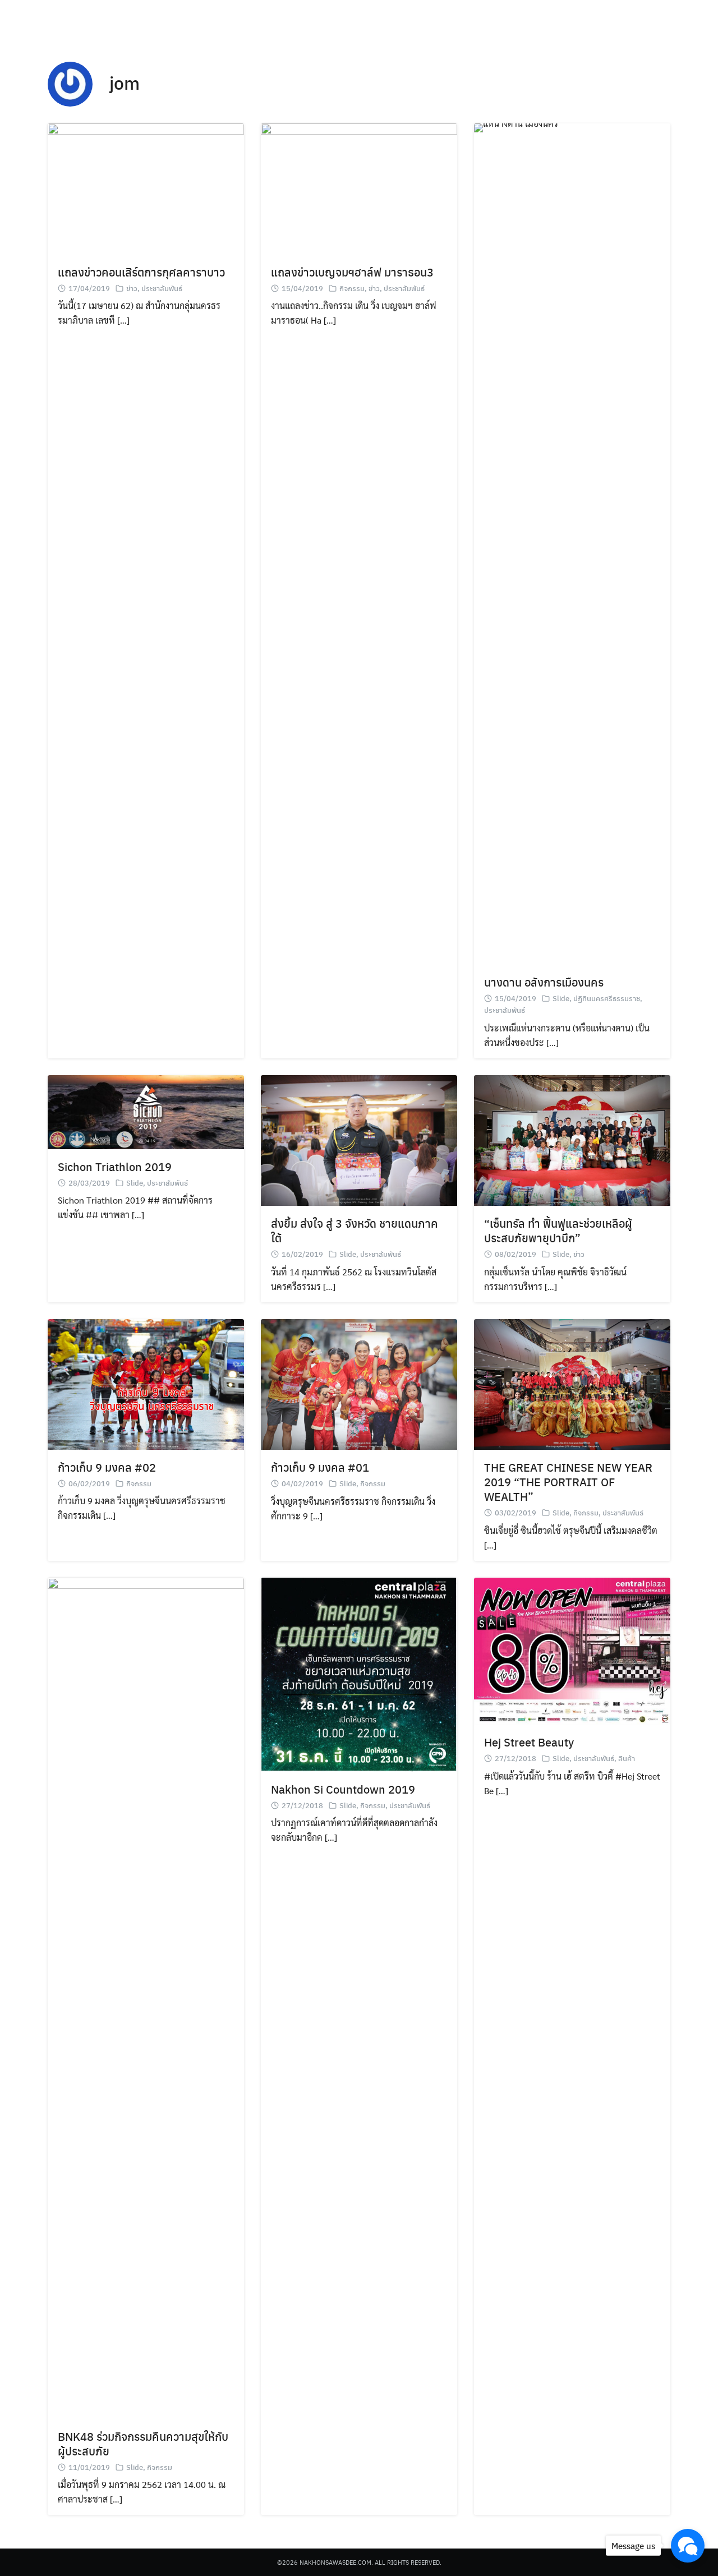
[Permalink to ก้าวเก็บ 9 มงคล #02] (146, 1383)
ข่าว (132, 288)
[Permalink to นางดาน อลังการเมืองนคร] (572, 543)
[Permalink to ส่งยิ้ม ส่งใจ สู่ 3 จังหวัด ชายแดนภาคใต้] (359, 1139)
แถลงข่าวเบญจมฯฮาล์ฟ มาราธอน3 (352, 272)
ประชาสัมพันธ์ (162, 288)
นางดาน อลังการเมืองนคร (544, 982)
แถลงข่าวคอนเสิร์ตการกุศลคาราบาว (141, 272)
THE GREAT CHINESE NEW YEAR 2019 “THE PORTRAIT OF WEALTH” (568, 1481)
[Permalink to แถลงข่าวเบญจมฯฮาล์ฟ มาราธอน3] (359, 188)
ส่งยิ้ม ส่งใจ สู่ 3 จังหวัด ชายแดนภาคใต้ (355, 1230)
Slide (561, 998)
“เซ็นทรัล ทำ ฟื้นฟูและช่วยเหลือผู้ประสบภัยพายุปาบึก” (558, 1230)
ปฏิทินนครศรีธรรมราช (607, 998)
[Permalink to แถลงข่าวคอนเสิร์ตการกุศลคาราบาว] (146, 188)
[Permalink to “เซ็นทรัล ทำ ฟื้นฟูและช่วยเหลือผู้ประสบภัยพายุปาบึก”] (572, 1139)
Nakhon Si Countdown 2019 (343, 1789)
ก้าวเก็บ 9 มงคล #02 (107, 1467)
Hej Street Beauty (529, 1742)
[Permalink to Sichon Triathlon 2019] (146, 1111)
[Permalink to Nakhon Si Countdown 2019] (359, 1673)
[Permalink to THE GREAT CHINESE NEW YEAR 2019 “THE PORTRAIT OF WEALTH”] (572, 1383)
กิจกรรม (352, 288)
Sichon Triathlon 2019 (115, 1166)
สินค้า (627, 1758)
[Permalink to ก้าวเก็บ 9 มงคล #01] (359, 1383)
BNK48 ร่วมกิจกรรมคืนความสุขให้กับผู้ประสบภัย (143, 2443)
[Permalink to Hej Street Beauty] (572, 1650)
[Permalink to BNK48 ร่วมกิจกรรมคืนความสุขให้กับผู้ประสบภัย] (146, 1997)
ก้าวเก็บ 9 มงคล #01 (320, 1467)
